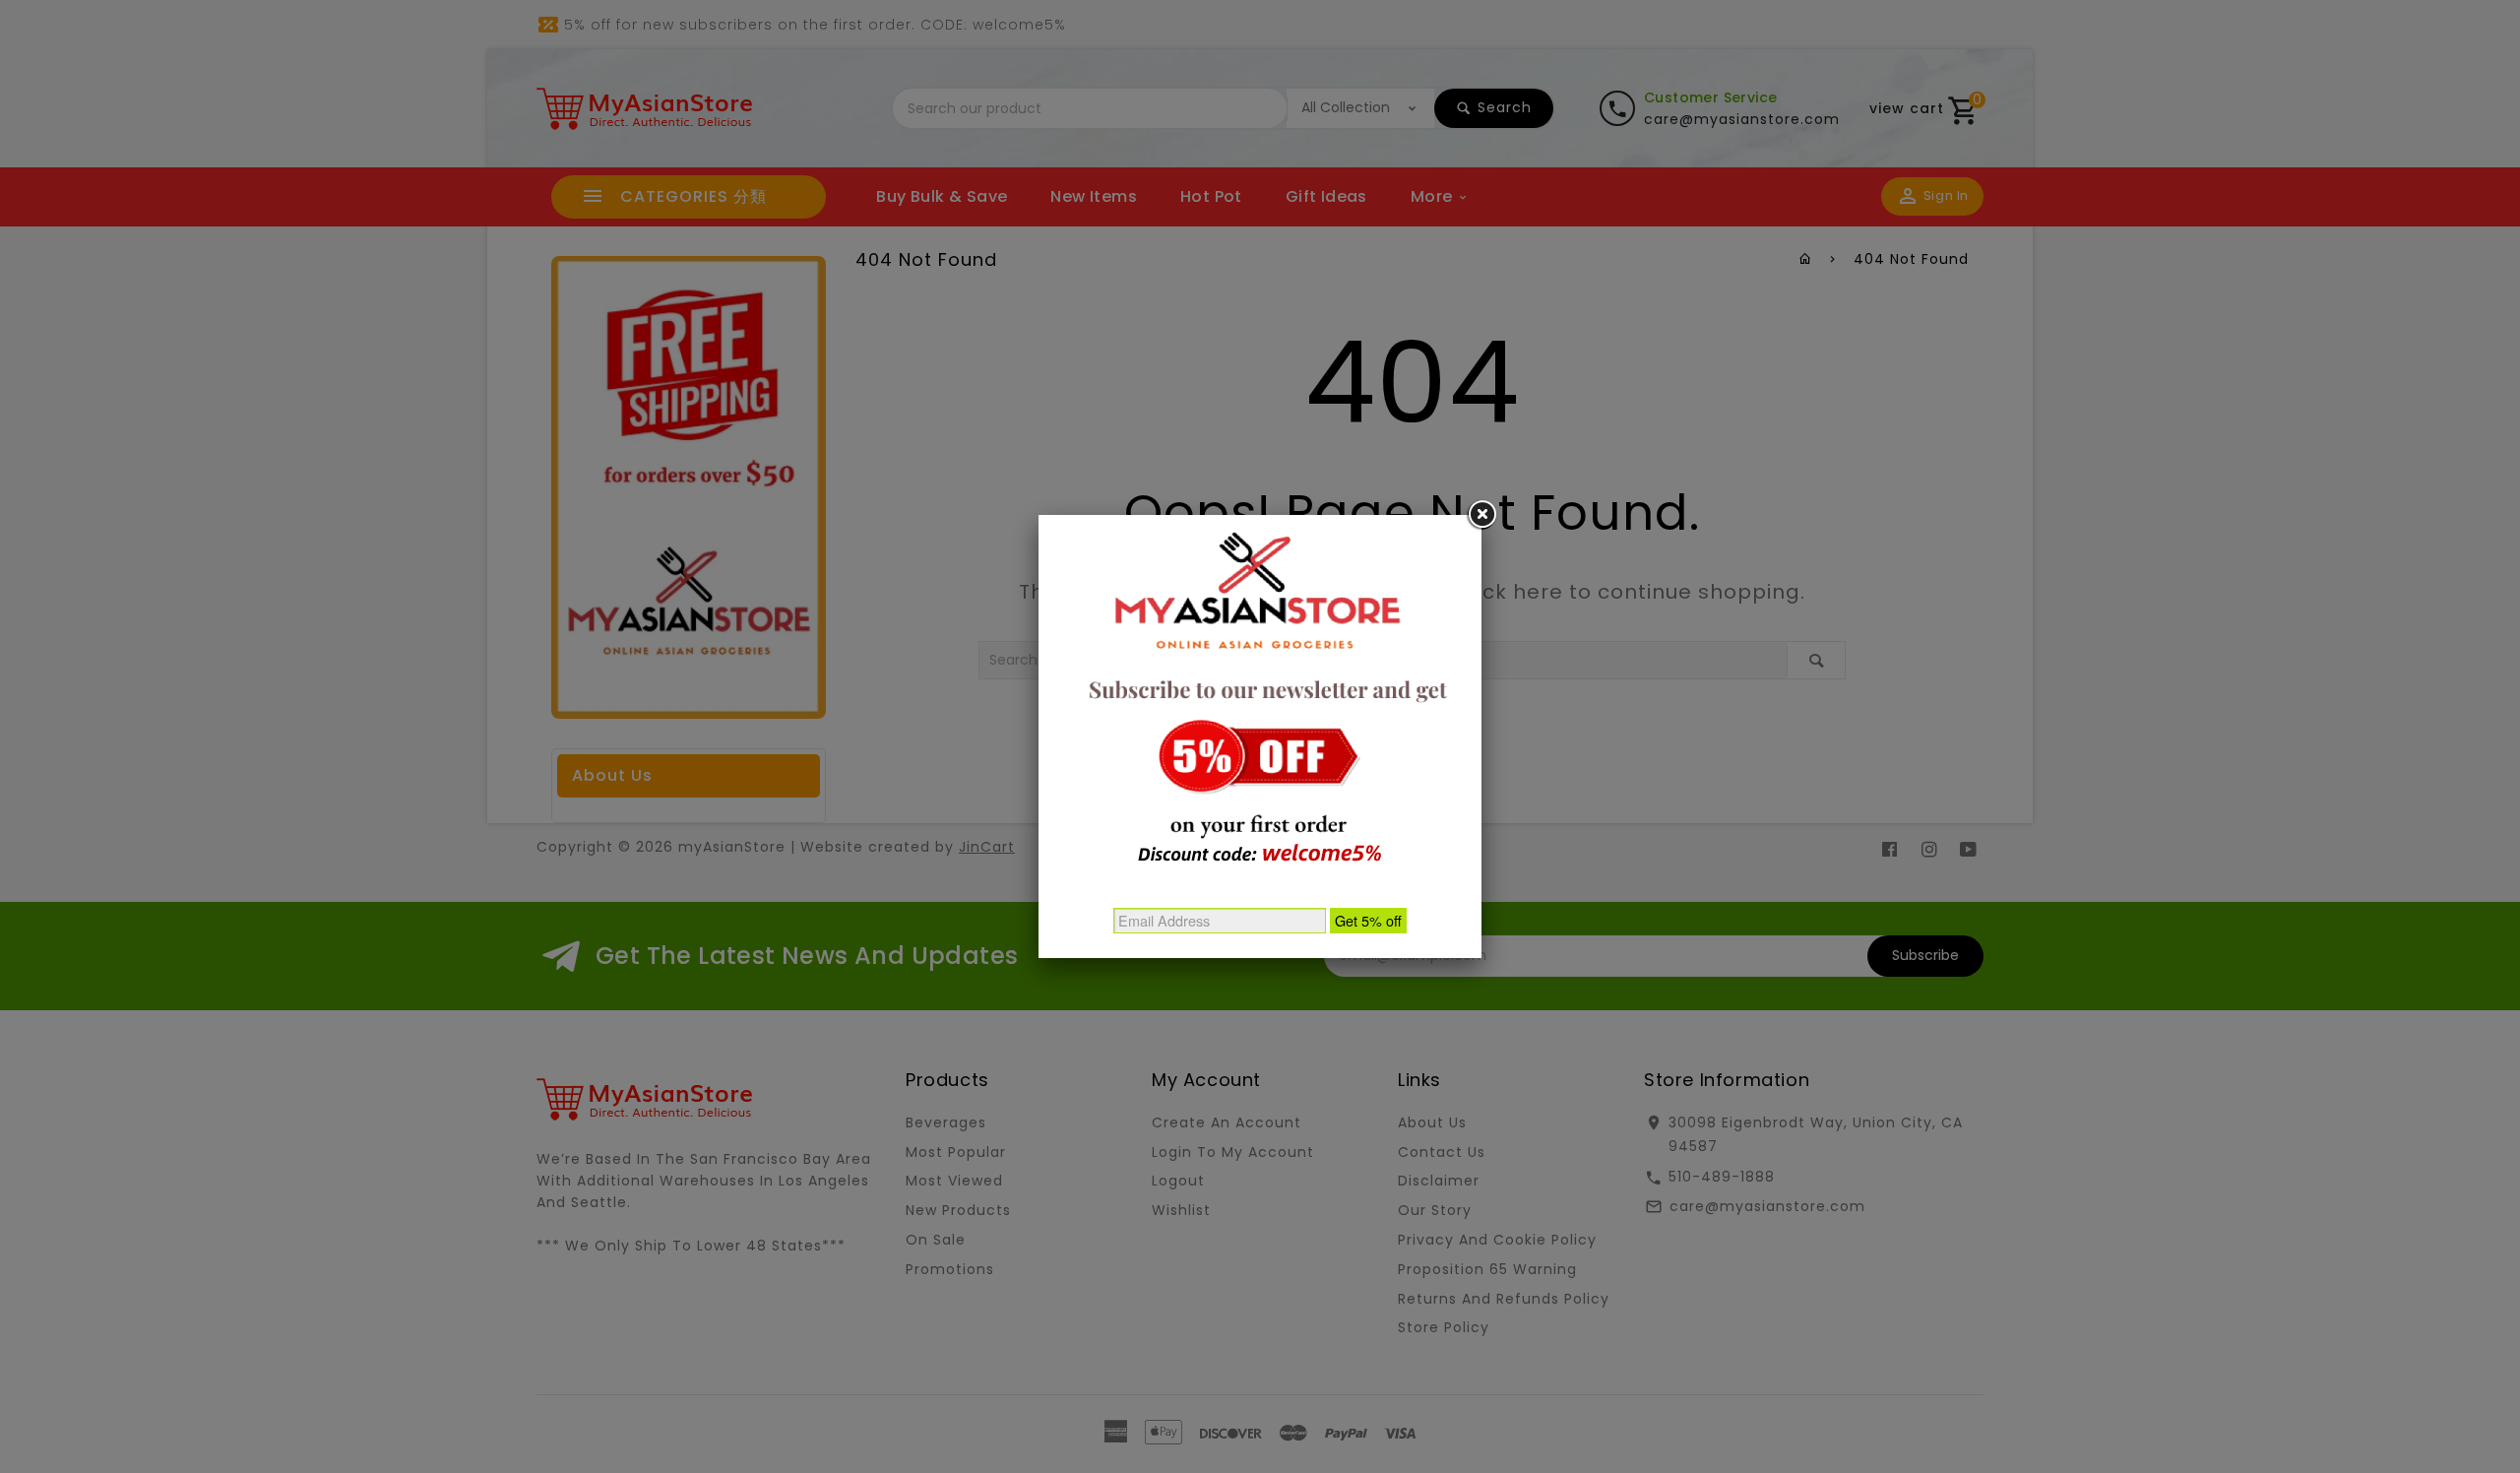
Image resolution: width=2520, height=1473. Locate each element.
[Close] (1481, 515)
